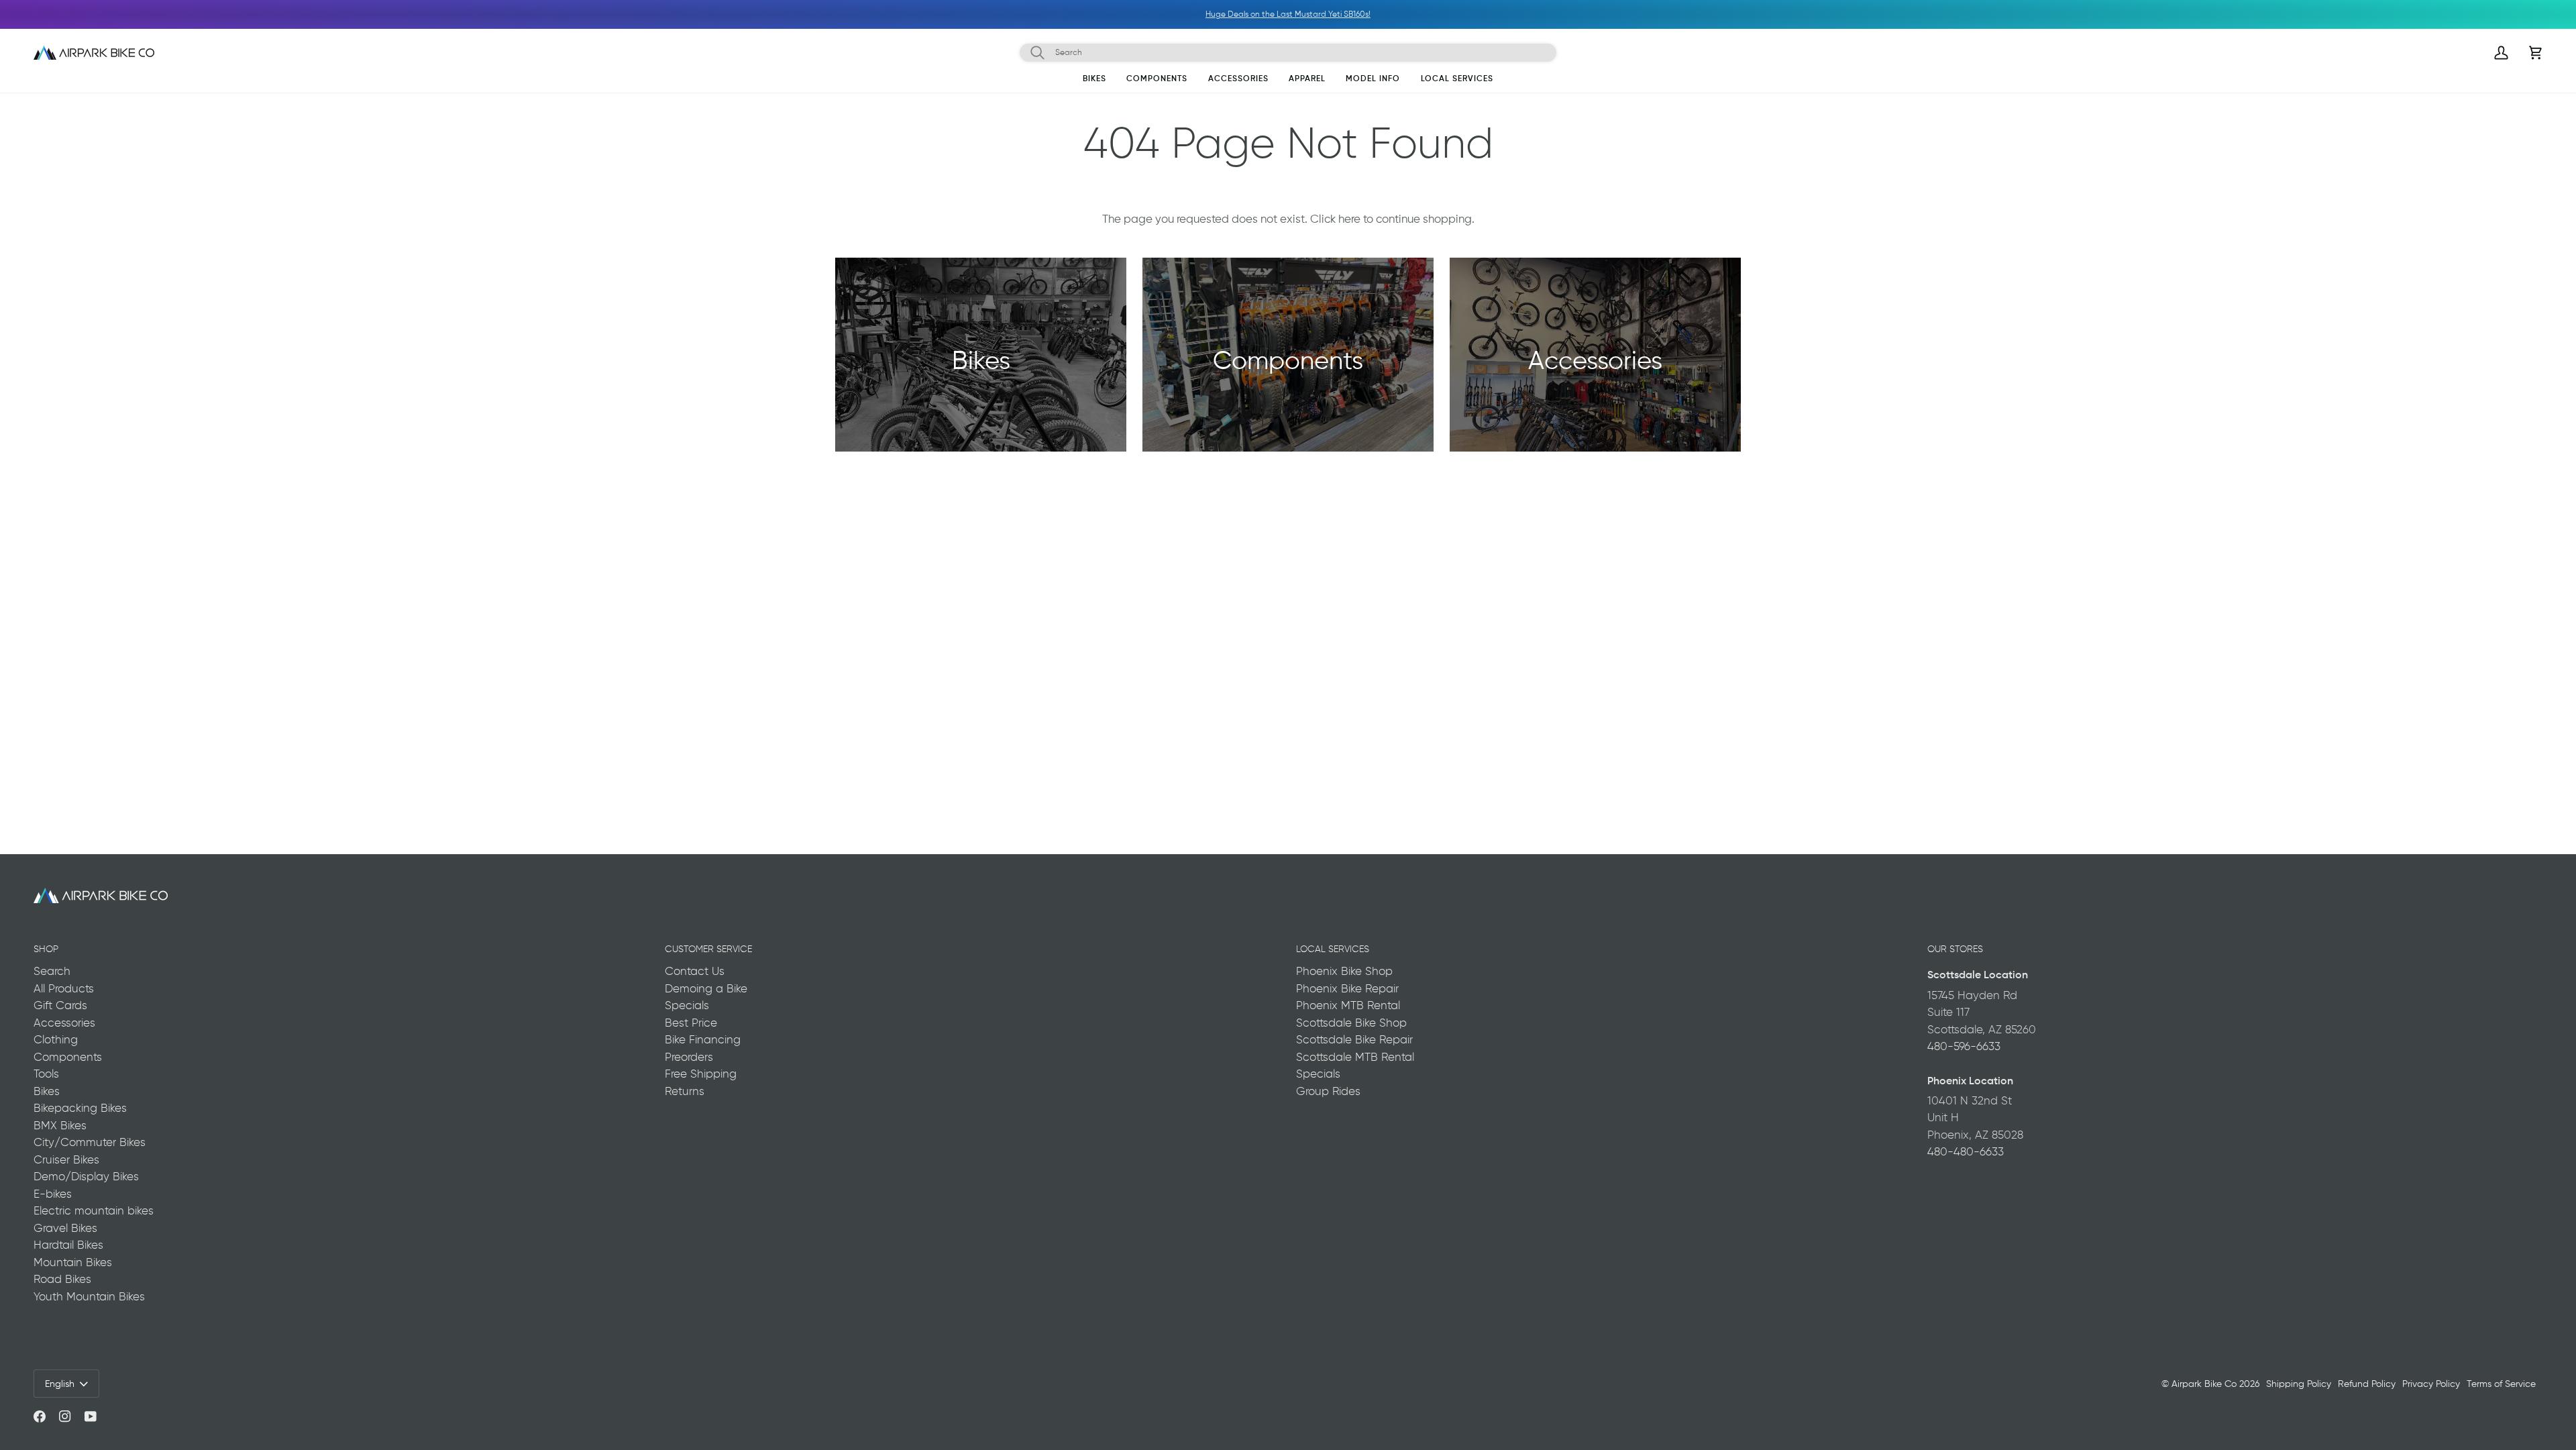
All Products (64, 988)
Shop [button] (46, 949)
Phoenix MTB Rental (1348, 1005)
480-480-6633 (1966, 1151)
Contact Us (695, 971)
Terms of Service (2501, 1384)
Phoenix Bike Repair (1347, 988)
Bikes (47, 1091)
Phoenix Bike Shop (1344, 971)
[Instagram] (65, 1416)
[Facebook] (40, 1416)
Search (52, 971)
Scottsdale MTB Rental (1355, 1057)
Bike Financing (703, 1039)
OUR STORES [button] (1955, 949)
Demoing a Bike (706, 988)
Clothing (56, 1039)
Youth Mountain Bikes (89, 1296)
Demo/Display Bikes (86, 1176)
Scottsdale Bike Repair (1354, 1039)
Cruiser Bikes (66, 1159)
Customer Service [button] (708, 949)
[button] (1094, 81)
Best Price (691, 1023)
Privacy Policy (2431, 1384)
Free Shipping (701, 1074)
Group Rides (1328, 1091)
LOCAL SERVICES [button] (1333, 949)
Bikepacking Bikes (80, 1108)
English (60, 1384)
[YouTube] (91, 1416)
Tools (46, 1074)
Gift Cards (60, 1005)
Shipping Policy (2299, 1384)
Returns (685, 1091)
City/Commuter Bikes (90, 1142)
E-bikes (53, 1194)
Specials (687, 1005)
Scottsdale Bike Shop (1351, 1023)
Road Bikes (62, 1279)
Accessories (64, 1023)
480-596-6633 (1964, 1046)
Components (68, 1057)
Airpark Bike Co (2204, 1384)
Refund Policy (2367, 1384)
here (1349, 219)
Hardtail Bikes (68, 1245)
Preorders (689, 1057)
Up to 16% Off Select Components (162, 14)
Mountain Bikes (73, 1262)
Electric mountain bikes (94, 1210)
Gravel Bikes (65, 1228)
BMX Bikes (60, 1125)
